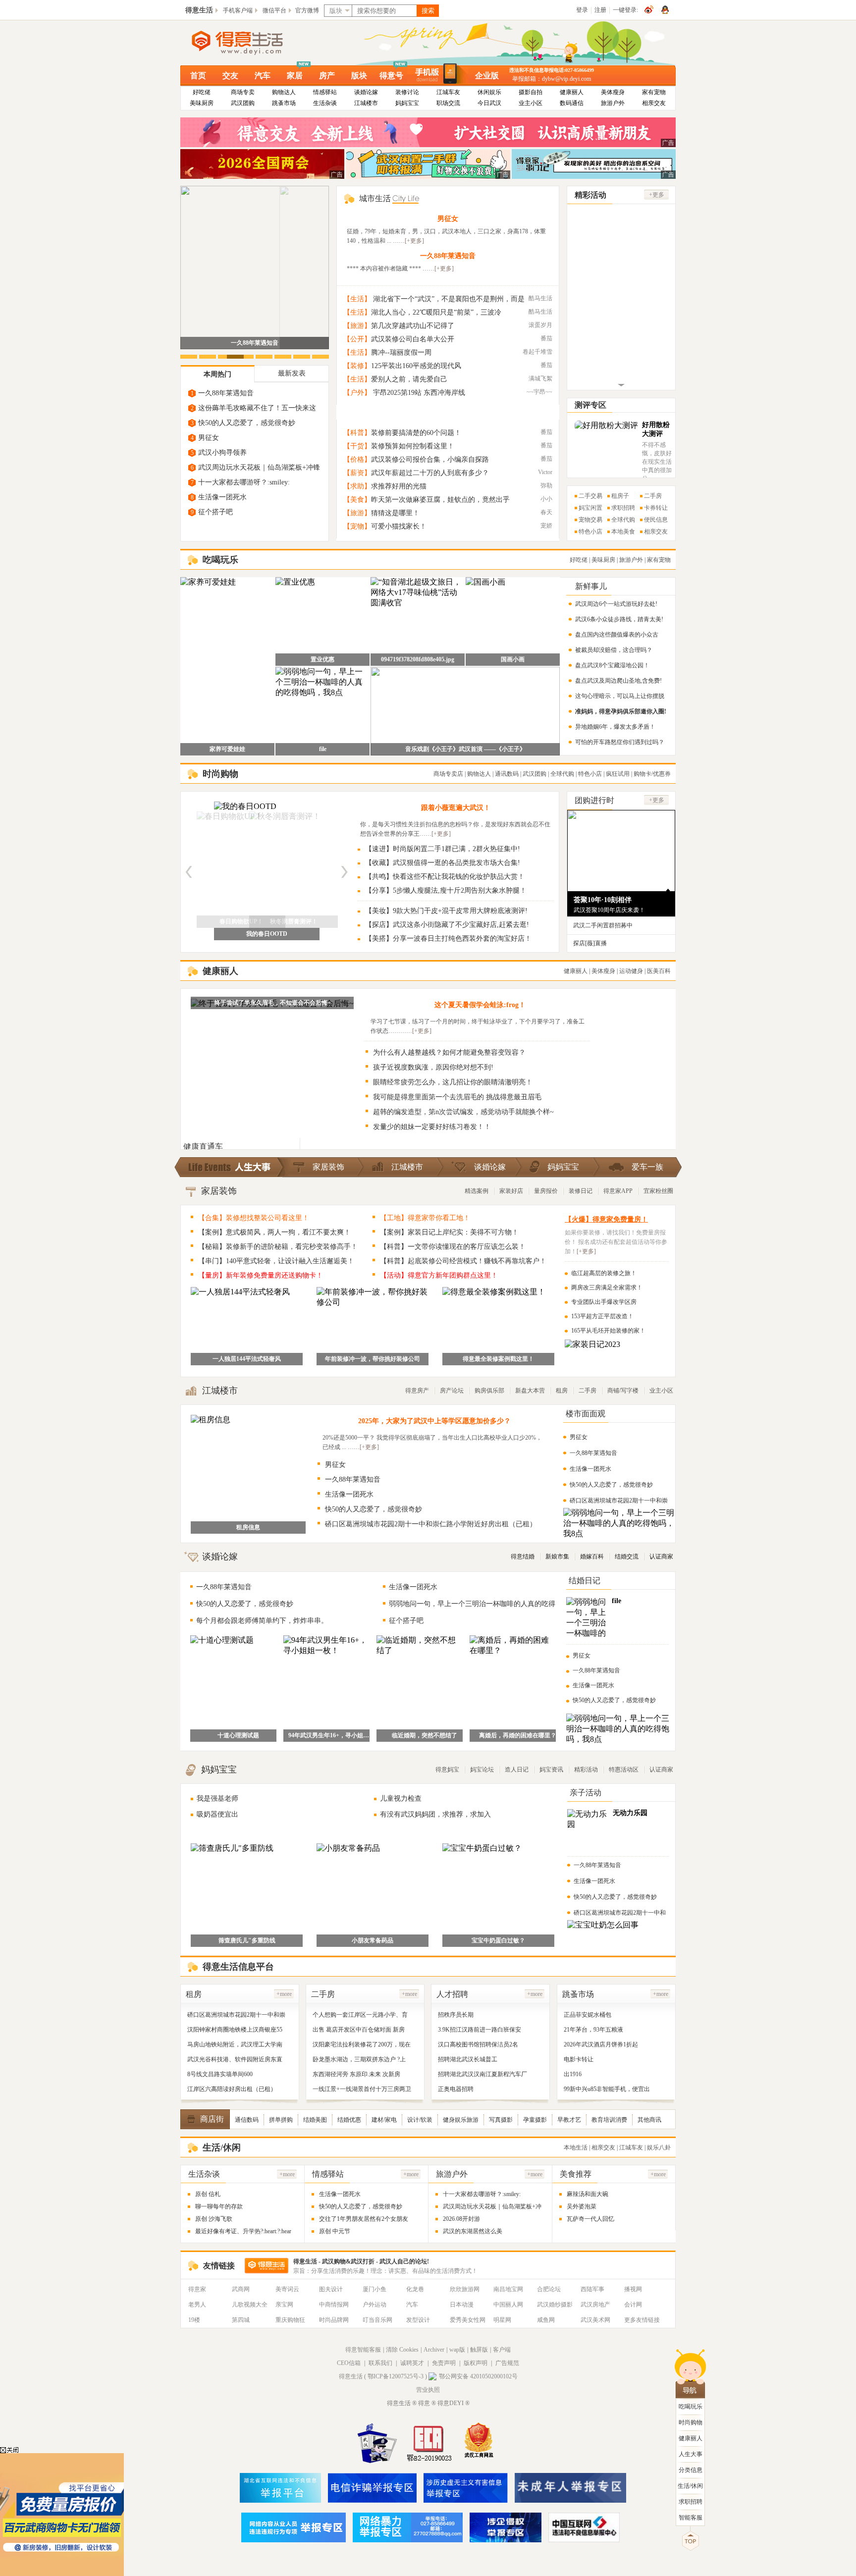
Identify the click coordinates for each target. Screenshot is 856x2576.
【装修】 (357, 366)
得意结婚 (523, 1556)
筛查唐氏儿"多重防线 (247, 1940)
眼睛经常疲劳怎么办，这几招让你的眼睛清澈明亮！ (453, 1082)
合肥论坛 (549, 2289)
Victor (545, 472)
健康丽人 (572, 92)
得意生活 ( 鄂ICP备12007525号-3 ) (383, 2376)
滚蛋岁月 (540, 325)
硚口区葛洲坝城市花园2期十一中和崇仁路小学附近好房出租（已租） (431, 1524)
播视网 (633, 2289)
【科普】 (357, 433)
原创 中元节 (335, 2231)
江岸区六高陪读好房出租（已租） (232, 2089)
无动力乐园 (630, 1813)
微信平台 (274, 10)
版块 (359, 76)
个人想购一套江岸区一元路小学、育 (360, 2015)
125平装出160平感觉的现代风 (416, 366)
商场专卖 (243, 92)
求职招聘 (623, 508)
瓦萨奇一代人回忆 (590, 2219)
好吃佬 (202, 92)
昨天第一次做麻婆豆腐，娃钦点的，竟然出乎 (440, 500)
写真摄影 (501, 2120)
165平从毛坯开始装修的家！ (608, 1331)
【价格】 (357, 459)
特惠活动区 (624, 1770)
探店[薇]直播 (590, 943)
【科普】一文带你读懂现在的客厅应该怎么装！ (453, 1247)
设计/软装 (420, 2120)
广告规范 (507, 2363)
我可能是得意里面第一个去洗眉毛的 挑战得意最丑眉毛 (457, 1097)
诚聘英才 (412, 2363)
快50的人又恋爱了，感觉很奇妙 (247, 423)
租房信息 (248, 1527)
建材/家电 (384, 2120)
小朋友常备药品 (373, 1940)
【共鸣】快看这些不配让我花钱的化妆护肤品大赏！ (445, 877)
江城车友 (448, 92)
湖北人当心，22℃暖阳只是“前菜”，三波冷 (436, 312)
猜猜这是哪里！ (395, 513)
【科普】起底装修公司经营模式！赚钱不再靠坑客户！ (463, 1261)
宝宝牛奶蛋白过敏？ (498, 1940)
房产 (327, 76)
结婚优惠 (349, 2120)
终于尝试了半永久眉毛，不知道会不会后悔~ (272, 1003)
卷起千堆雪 (537, 352)
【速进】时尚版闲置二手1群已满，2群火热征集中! (443, 849)
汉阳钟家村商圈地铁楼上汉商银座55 (235, 2030)
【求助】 (357, 486)
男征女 (209, 438)
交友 (230, 76)
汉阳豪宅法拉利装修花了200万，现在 (362, 2044)
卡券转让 (656, 508)
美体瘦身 (613, 92)
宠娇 (546, 526)
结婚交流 (627, 1556)
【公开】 (357, 339)
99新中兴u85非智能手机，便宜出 (607, 2089)
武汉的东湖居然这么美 (473, 2231)
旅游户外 (613, 103)
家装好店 (511, 1191)
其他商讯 (649, 2120)
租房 (562, 1391)
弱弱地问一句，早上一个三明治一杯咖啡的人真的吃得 (472, 1604)
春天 (546, 512)
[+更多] (414, 241)
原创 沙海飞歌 (214, 2219)
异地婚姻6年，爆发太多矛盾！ (615, 727)
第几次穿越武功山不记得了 (413, 326)
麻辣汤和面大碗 (588, 2194)
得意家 (197, 2289)
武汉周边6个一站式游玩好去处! (616, 604)
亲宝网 (284, 2305)
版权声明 (476, 2363)
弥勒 (546, 485)
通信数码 (247, 2120)
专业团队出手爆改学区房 (604, 1302)
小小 (546, 499)
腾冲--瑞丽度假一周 (401, 352)
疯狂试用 (618, 774)
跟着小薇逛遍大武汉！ (456, 808)
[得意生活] (254, 43)
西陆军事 (592, 2289)
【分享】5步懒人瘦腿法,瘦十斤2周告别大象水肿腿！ (446, 890)
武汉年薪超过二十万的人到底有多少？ (430, 473)
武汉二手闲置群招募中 (603, 925)
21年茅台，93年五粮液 (593, 2030)
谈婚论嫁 (366, 92)
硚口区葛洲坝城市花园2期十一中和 (620, 1913)
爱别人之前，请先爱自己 (409, 379)
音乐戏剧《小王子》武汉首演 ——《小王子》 (465, 749)
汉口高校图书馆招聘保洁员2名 (478, 2044)
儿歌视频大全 (250, 2305)
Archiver (434, 2350)
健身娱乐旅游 (461, 2120)
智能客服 (691, 2518)
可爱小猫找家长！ (399, 526)
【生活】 (357, 299)
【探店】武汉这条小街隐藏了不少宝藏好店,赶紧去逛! (447, 925)
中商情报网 (334, 2305)
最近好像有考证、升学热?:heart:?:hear (243, 2231)
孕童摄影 (535, 2120)
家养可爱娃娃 (227, 749)
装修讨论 (407, 92)
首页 (198, 76)
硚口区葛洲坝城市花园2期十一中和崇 (236, 2015)
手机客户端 (238, 10)
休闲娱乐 (489, 92)
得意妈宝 (447, 1770)
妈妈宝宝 (407, 103)
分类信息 (691, 2470)
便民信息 (656, 520)
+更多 (657, 195)
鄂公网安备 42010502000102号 (478, 2376)
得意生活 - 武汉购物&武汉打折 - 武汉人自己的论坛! (361, 2261)
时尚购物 (691, 2422)
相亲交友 (654, 103)
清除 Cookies (402, 2350)
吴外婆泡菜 (582, 2206)
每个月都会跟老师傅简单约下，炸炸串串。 (262, 1621)
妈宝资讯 (551, 1770)
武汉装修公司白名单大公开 (413, 339)
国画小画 (513, 659)
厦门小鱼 (374, 2289)
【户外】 (357, 393)
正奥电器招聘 (456, 2089)
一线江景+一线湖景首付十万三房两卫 (362, 2089)
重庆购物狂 (290, 2320)
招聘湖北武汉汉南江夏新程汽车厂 (482, 2074)
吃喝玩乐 (691, 2407)
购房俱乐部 (489, 1391)
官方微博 (307, 10)
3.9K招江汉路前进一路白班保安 (480, 2030)
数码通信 (572, 103)
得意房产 (417, 1391)
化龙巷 (415, 2289)
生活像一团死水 (222, 497)
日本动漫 (462, 2305)
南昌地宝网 (508, 2289)
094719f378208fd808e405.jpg (418, 659)
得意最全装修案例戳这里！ (498, 1359)
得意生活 (199, 10)
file (323, 749)
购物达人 (284, 92)
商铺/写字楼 (623, 1391)
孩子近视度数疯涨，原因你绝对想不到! (433, 1067)
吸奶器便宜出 (217, 1814)
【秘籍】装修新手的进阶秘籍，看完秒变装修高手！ (278, 1247)
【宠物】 (357, 526)
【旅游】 (357, 326)
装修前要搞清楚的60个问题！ (416, 433)
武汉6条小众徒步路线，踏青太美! (619, 619)
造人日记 (517, 1770)
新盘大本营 (530, 1391)
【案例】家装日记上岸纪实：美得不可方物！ (449, 1232)
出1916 (573, 2074)
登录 (582, 10)
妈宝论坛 (482, 1770)
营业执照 (428, 2390)
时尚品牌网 (334, 2320)
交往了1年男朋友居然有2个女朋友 (364, 2219)
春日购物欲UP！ (267, 934)
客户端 (502, 2350)
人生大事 (691, 2454)
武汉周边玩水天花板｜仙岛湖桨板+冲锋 (259, 467)
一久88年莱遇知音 (226, 393)
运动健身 (631, 971)
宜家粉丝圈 (658, 1191)
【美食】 (357, 500)
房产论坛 (452, 1391)
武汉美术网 (595, 2320)
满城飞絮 (540, 378)
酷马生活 (540, 298)
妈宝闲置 (590, 508)
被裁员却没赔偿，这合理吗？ (614, 650)
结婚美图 (315, 2120)
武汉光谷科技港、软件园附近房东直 (235, 2059)
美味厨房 (202, 103)
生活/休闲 (690, 2486)
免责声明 (444, 2363)
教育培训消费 (609, 2120)
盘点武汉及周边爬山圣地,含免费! (618, 681)
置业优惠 (322, 659)
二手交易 (590, 496)
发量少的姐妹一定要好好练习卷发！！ (432, 1127)
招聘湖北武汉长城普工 (468, 2059)
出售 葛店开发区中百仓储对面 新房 (359, 2030)
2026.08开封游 (255, 343)
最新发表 (292, 373)
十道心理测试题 (238, 1735)
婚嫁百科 (592, 1556)
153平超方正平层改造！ (602, 1316)
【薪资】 (357, 473)
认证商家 (661, 1556)
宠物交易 (590, 520)
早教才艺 (569, 2120)
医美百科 (659, 971)
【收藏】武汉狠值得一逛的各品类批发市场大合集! (443, 863)
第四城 (241, 2320)
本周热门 (217, 374)
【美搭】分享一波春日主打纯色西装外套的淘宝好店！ (448, 939)
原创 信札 (208, 2194)
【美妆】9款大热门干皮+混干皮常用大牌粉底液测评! (446, 911)
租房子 (620, 496)
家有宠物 (654, 92)
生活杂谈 (325, 103)
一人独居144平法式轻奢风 (247, 1359)
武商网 (241, 2289)
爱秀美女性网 (468, 2320)
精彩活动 (586, 1770)
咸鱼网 (546, 2320)
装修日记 (581, 1191)
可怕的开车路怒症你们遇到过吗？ (620, 742)
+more (284, 1994)
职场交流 (448, 103)
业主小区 (531, 103)
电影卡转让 (579, 2059)
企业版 (487, 76)
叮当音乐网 (377, 2320)
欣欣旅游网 (465, 2289)
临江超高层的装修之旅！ (604, 1273)
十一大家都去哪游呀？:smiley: (244, 482)
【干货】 (357, 446)
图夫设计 (331, 2289)
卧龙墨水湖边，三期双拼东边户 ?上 (359, 2059)
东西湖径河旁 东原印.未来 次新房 (356, 2074)
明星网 (502, 2320)
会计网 (633, 2305)
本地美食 (623, 532)
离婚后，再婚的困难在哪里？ (518, 1735)
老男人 (197, 2305)
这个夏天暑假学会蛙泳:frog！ (480, 1005)
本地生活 (576, 2147)
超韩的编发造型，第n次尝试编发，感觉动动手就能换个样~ (463, 1112)
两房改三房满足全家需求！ (607, 1288)
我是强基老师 (217, 1798)
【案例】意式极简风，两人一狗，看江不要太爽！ (274, 1232)
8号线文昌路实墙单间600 (220, 2074)
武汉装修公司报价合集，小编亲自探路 (430, 459)
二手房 (653, 496)
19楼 (194, 2320)
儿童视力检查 (401, 1798)
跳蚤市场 (284, 103)
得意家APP (618, 1191)
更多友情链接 (642, 2320)
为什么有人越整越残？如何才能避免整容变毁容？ (449, 1052)
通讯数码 (507, 774)
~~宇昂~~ (539, 392)
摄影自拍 (531, 92)
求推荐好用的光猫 (399, 486)
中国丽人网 (508, 2305)
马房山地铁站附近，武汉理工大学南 (235, 2044)
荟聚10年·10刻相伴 (603, 900)
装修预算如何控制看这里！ (413, 446)
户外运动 (374, 2305)
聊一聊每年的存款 (219, 2206)
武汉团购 (243, 103)
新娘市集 (557, 1556)
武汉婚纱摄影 (555, 2305)
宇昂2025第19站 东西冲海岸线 (418, 393)
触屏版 (479, 2350)
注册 (600, 10)
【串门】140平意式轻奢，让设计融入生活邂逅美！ (276, 1261)
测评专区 (590, 405)
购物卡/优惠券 (652, 774)
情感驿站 (325, 92)
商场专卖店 (448, 774)
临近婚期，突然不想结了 (425, 1735)
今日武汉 (489, 103)
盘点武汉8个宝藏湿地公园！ (612, 665)
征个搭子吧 (215, 512)
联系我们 (380, 2363)
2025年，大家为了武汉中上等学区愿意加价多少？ (434, 1421)
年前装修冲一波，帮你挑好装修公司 (373, 1359)
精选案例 (477, 1191)
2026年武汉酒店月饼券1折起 (601, 2044)
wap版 (457, 2350)
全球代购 (623, 520)
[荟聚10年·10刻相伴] (621, 887)
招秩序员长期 (456, 2015)
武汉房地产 (595, 2305)
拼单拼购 (281, 2120)
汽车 (263, 76)
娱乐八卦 (659, 2147)
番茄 (546, 338)
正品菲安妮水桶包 (588, 2015)
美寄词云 (287, 2289)
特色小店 (590, 532)
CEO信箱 (349, 2363)
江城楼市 (366, 103)
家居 (295, 76)
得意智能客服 (363, 2350)
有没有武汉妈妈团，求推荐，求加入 (435, 1814)
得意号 (391, 76)
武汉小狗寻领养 (222, 453)
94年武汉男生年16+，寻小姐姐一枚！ (331, 1735)
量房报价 (546, 1191)
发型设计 (418, 2320)
